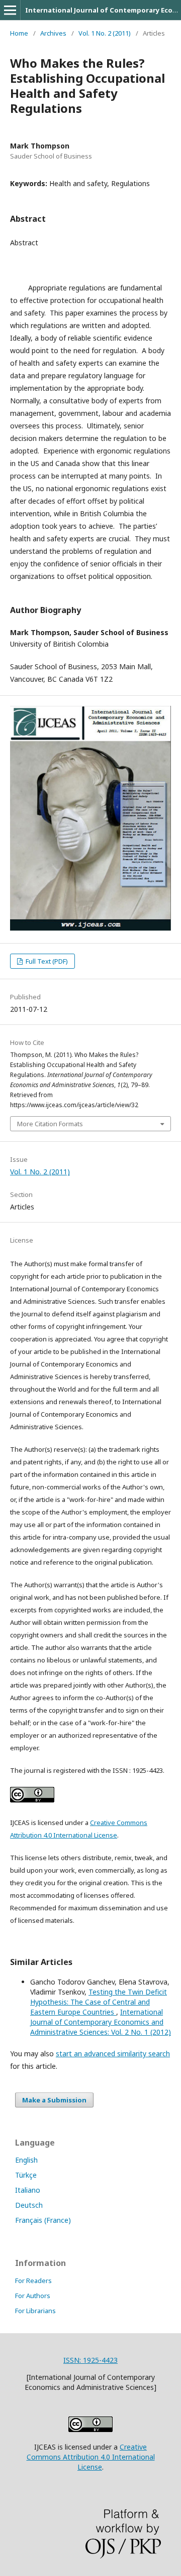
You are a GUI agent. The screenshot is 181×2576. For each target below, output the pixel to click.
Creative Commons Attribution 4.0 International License (91, 2457)
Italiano (28, 2190)
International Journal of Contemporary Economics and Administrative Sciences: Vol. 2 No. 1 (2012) (101, 2022)
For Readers (33, 2281)
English (26, 2160)
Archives (53, 33)
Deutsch (29, 2205)
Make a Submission (54, 2100)
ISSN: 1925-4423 (90, 2360)
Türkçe (26, 2175)
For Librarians (35, 2311)
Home (19, 33)
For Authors (33, 2296)
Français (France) (43, 2220)
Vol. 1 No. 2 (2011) (105, 33)
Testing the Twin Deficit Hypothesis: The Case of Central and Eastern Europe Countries (99, 2002)
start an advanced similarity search (113, 2054)
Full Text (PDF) (46, 961)
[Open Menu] (10, 10)
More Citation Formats (50, 1124)
